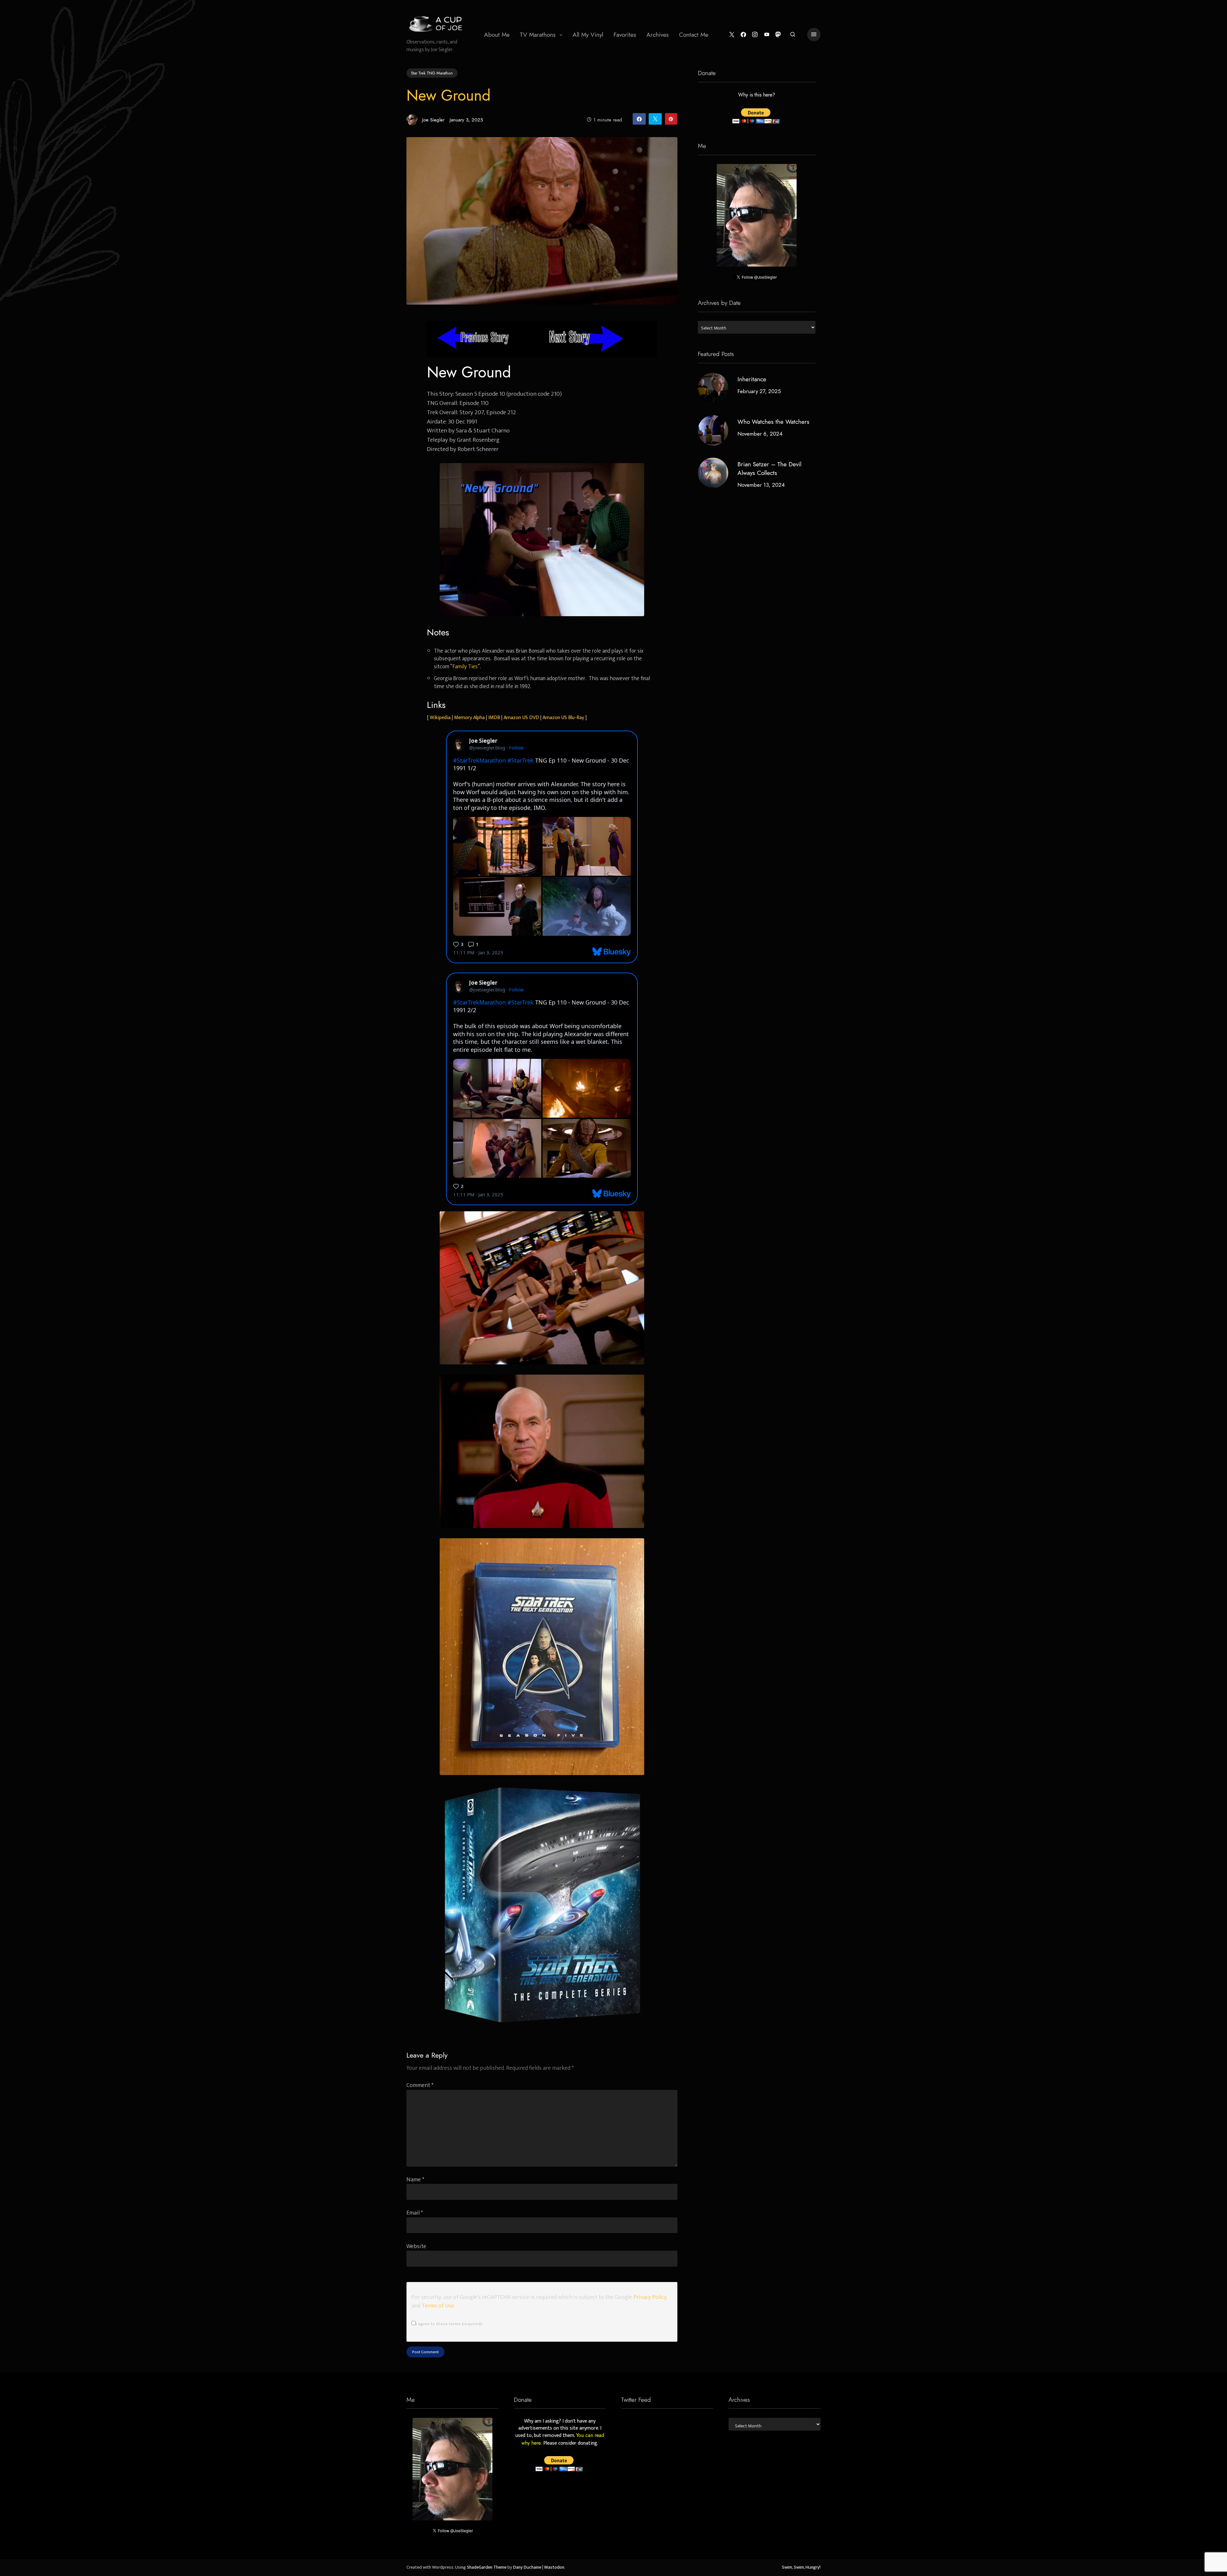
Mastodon (554, 2567)
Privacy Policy (650, 2297)
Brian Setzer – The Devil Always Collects (769, 469)
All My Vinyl (588, 35)
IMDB (494, 718)
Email (415, 2213)
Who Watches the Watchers (773, 422)
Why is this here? (757, 95)
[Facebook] (743, 35)
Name (415, 2180)
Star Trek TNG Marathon (432, 73)
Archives (658, 35)
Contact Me (694, 35)
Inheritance (752, 379)
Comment (420, 2085)
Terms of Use (438, 2306)
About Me (497, 35)
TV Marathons (538, 35)
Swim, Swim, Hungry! (801, 2567)
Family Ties (465, 667)
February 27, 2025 (759, 391)
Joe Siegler (433, 120)
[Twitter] (732, 35)
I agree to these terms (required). (449, 2324)
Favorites (625, 35)
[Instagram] (755, 35)
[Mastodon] (778, 35)
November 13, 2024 (761, 485)
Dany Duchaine (527, 2567)
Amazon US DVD (521, 718)
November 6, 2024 (760, 434)
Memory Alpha (469, 718)
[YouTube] (767, 35)
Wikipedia (440, 718)
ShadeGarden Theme (487, 2567)
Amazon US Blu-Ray (563, 718)
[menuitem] (497, 35)
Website (416, 2246)
